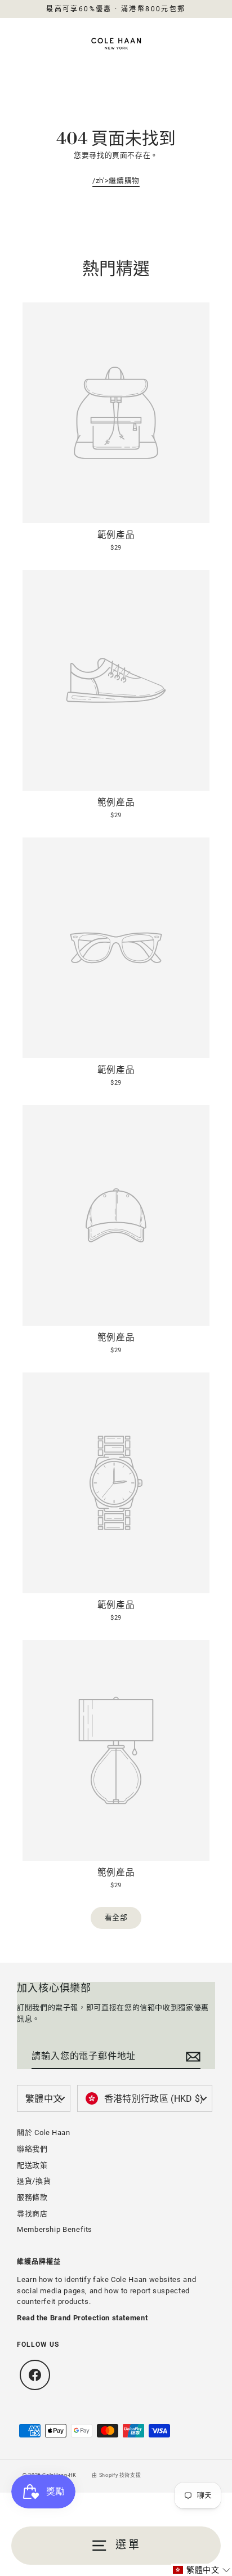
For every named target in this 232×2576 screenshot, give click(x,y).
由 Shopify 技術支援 (116, 2475)
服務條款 (32, 2197)
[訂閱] (191, 2057)
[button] (202, 2570)
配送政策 (32, 2165)
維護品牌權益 (39, 2262)
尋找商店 (32, 2214)
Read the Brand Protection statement (82, 2318)
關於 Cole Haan (44, 2132)
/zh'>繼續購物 (116, 181)
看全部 (116, 1917)
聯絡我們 (32, 2149)
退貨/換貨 (34, 2181)
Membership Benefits (55, 2229)
